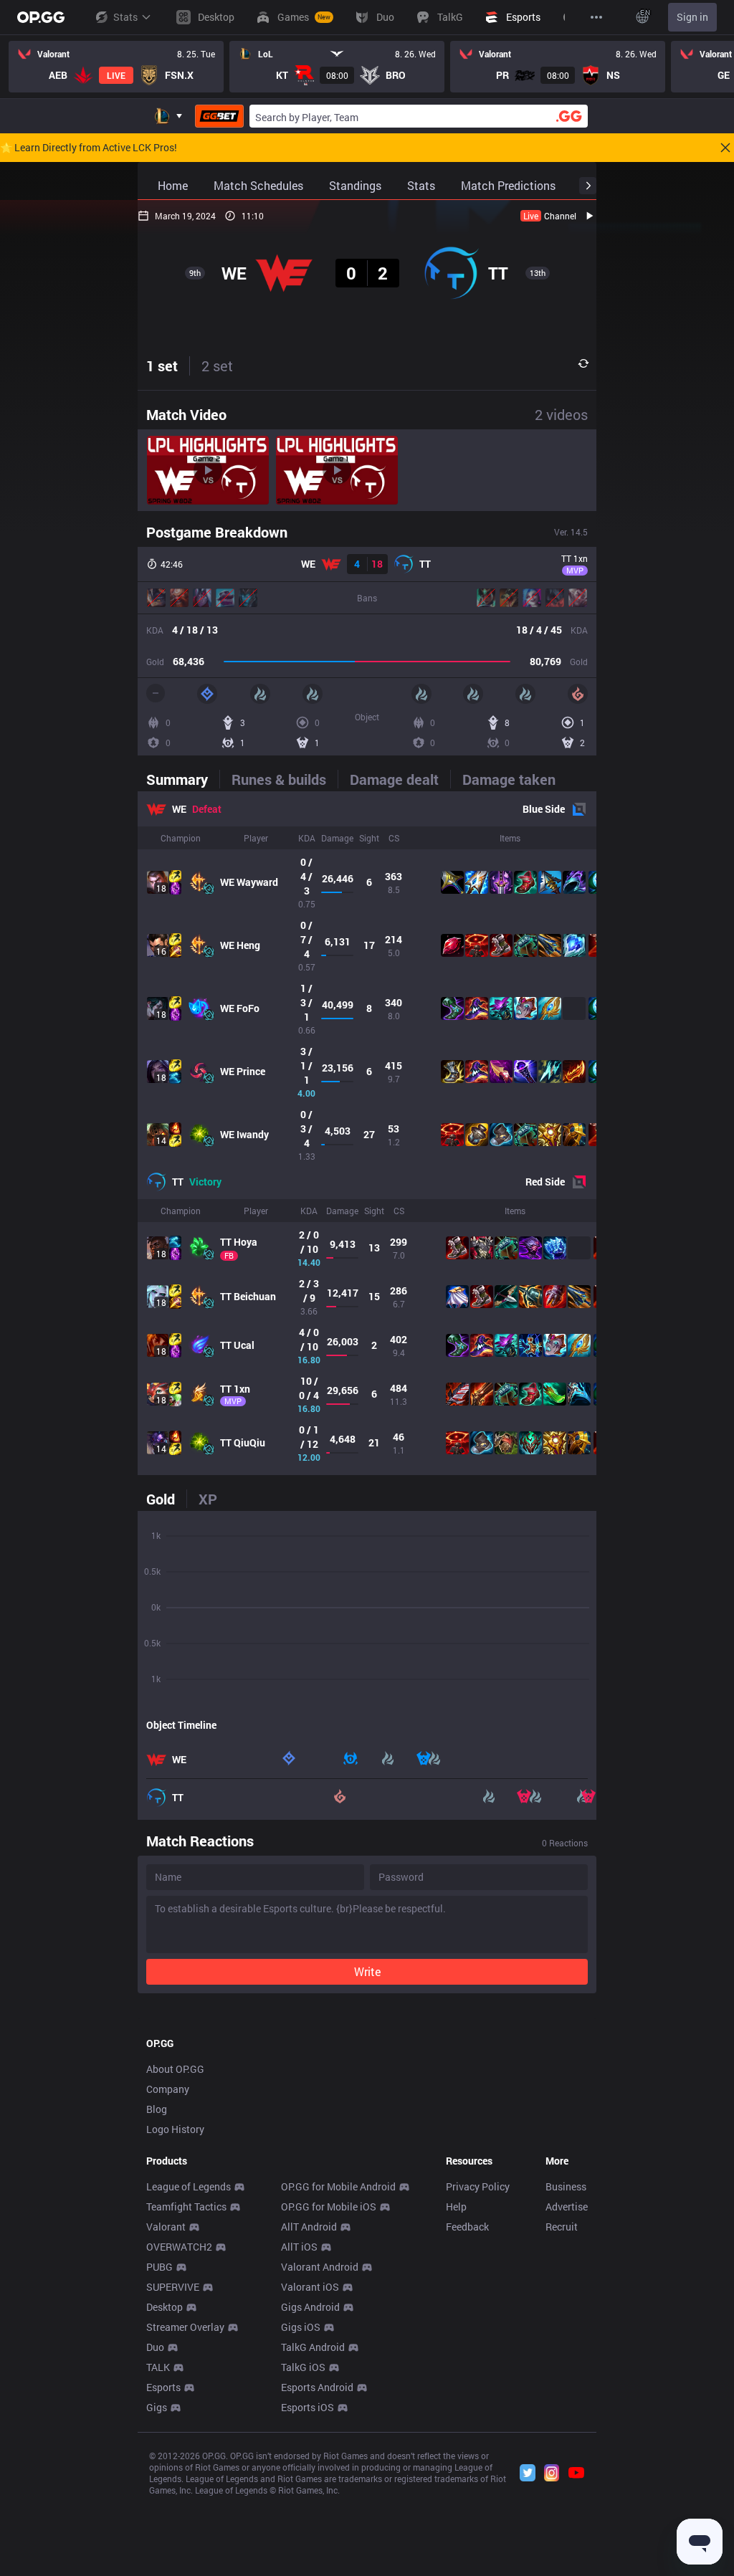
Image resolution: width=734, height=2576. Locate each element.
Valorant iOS (310, 2287)
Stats (125, 17)
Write (367, 1971)
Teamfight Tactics (186, 2207)
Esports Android (317, 2387)
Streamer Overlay (185, 2327)
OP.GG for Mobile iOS (329, 2207)
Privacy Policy (478, 2186)
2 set (217, 366)
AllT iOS (299, 2247)
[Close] (725, 148)
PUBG (159, 2267)
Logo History (175, 2129)
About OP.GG (175, 2069)
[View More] (596, 17)
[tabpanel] (367, 1133)
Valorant (166, 2227)
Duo (155, 2347)
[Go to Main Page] (41, 17)
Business (566, 2186)
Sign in (692, 17)
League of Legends (189, 2186)
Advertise (567, 2207)
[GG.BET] (219, 116)
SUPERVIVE (173, 2287)
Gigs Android (310, 2307)
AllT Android (309, 2227)
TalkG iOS (303, 2367)
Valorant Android (320, 2267)
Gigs (157, 2407)
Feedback (467, 2227)
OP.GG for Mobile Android (338, 2186)
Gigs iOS (301, 2327)
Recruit (562, 2227)
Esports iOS (308, 2407)
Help (456, 2207)
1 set (162, 366)
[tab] (183, 779)
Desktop (165, 2307)
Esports (163, 2387)
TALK (158, 2367)
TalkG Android (313, 2347)
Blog (157, 2109)
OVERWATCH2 (179, 2247)
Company (168, 2089)
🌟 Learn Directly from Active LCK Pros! (89, 148)
